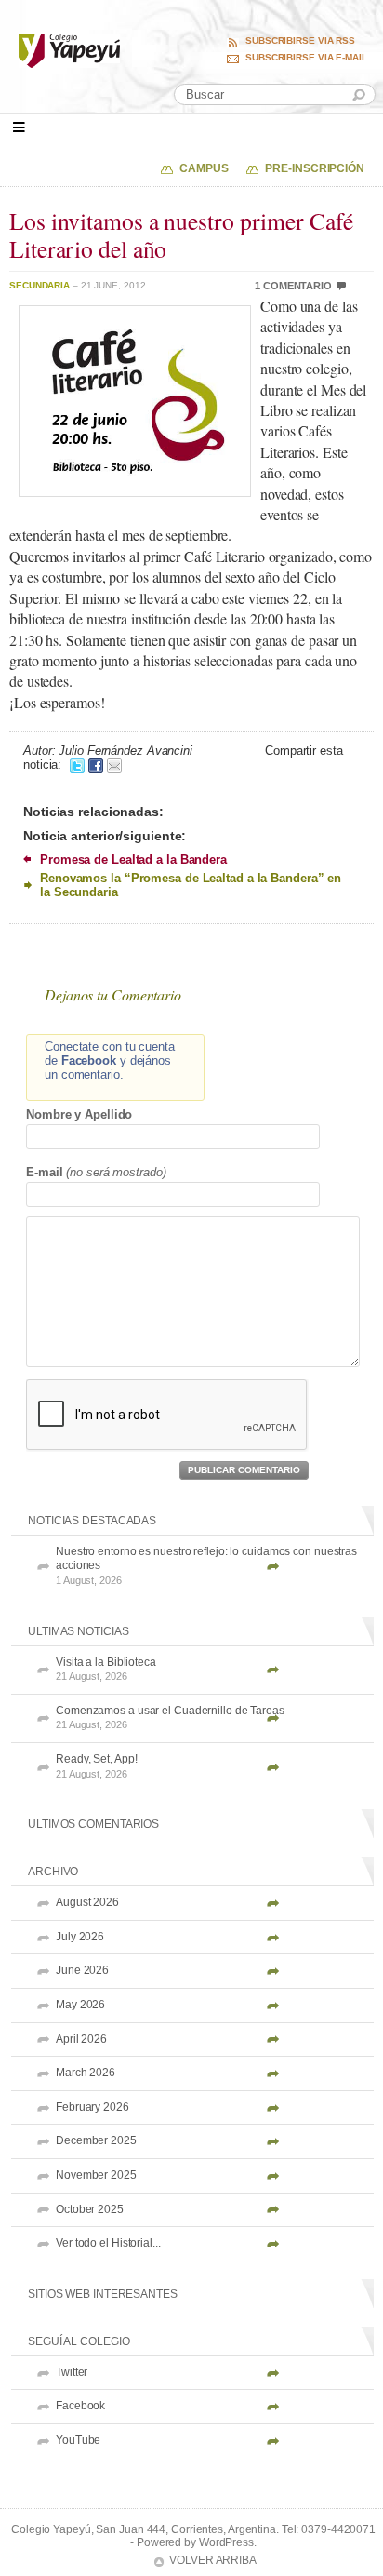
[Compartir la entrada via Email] (114, 765)
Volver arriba (213, 2560)
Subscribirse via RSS (300, 41)
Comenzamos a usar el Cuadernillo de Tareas (170, 1717)
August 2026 (87, 1902)
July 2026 (80, 1937)
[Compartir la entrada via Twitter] (77, 765)
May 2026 (80, 2005)
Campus (204, 168)
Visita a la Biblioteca (106, 1669)
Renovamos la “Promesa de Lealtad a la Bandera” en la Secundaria (191, 885)
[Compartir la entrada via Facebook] (96, 765)
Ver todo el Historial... (108, 2243)
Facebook (80, 2406)
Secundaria (40, 285)
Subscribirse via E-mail (306, 58)
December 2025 (96, 2140)
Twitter (72, 2372)
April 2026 (81, 2039)
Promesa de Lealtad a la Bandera (133, 859)
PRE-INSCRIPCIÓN (315, 168)
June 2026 (82, 1970)
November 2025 (96, 2175)
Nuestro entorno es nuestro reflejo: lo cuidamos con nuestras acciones (206, 1565)
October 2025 (90, 2209)
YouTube (78, 2440)
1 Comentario (293, 286)
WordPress (226, 2542)
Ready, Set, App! (96, 1766)
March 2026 (86, 2073)
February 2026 (92, 2107)
